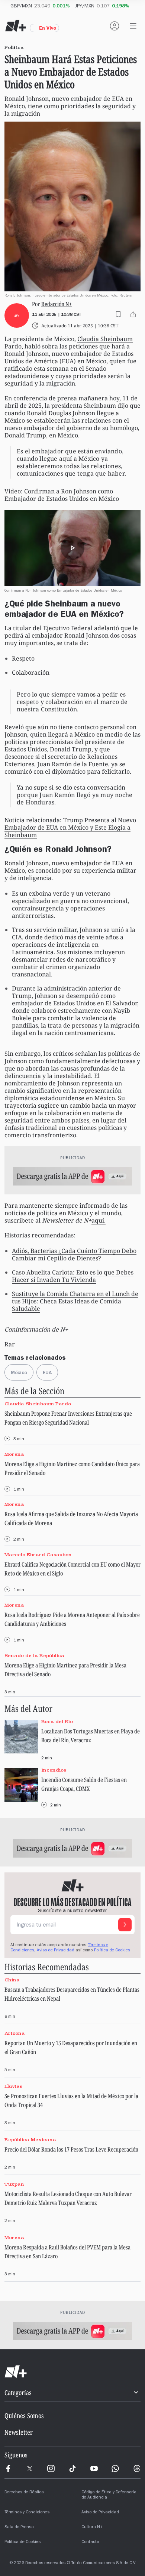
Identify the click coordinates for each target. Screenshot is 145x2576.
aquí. (99, 1220)
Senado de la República (34, 1655)
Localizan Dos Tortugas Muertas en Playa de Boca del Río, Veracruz (91, 1736)
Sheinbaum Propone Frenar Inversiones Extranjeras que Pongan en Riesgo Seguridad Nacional (68, 1418)
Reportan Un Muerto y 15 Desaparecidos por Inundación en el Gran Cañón (71, 2047)
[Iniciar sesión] (115, 26)
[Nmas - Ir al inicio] (16, 26)
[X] (30, 2468)
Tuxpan (14, 2184)
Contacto (90, 2542)
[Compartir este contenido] (133, 314)
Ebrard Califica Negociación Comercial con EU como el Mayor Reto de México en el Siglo (72, 1569)
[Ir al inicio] (72, 2372)
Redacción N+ (57, 304)
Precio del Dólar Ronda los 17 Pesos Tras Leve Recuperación (71, 2149)
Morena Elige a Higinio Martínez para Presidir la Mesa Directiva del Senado (65, 1670)
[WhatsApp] (115, 2468)
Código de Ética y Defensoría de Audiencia (109, 2495)
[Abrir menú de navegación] (133, 26)
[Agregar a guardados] (118, 314)
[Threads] (137, 2468)
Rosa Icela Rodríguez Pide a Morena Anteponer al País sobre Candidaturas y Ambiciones (72, 1619)
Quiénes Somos (24, 2415)
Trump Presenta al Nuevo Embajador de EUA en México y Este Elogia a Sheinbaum (70, 827)
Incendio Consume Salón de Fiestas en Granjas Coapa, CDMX (84, 1784)
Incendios (54, 1770)
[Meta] (8, 2468)
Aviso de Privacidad (56, 1951)
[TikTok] (72, 2468)
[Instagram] (51, 2468)
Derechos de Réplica (24, 2493)
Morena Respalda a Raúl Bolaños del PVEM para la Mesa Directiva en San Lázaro (67, 2252)
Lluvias (13, 2086)
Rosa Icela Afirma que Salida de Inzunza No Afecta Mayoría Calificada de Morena (71, 1518)
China (12, 1980)
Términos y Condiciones (27, 2513)
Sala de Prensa (19, 2527)
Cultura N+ (92, 2527)
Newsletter (19, 2432)
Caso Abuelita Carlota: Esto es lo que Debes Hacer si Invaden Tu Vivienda (73, 1276)
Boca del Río (57, 1721)
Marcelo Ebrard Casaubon (38, 1555)
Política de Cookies (112, 1951)
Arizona (15, 2033)
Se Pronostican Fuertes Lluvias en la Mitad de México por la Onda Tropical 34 (71, 2100)
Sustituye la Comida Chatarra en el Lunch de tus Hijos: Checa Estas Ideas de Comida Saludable (75, 1301)
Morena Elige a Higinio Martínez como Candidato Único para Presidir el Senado (72, 1468)
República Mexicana (30, 2139)
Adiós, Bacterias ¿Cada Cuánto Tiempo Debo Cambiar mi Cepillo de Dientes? (74, 1254)
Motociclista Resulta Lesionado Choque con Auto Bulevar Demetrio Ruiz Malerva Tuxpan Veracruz (68, 2198)
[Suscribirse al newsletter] (125, 1925)
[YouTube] (94, 2468)
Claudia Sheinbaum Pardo (38, 1404)
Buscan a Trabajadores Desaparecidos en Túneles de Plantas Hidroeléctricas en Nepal (72, 1994)
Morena (14, 1454)
